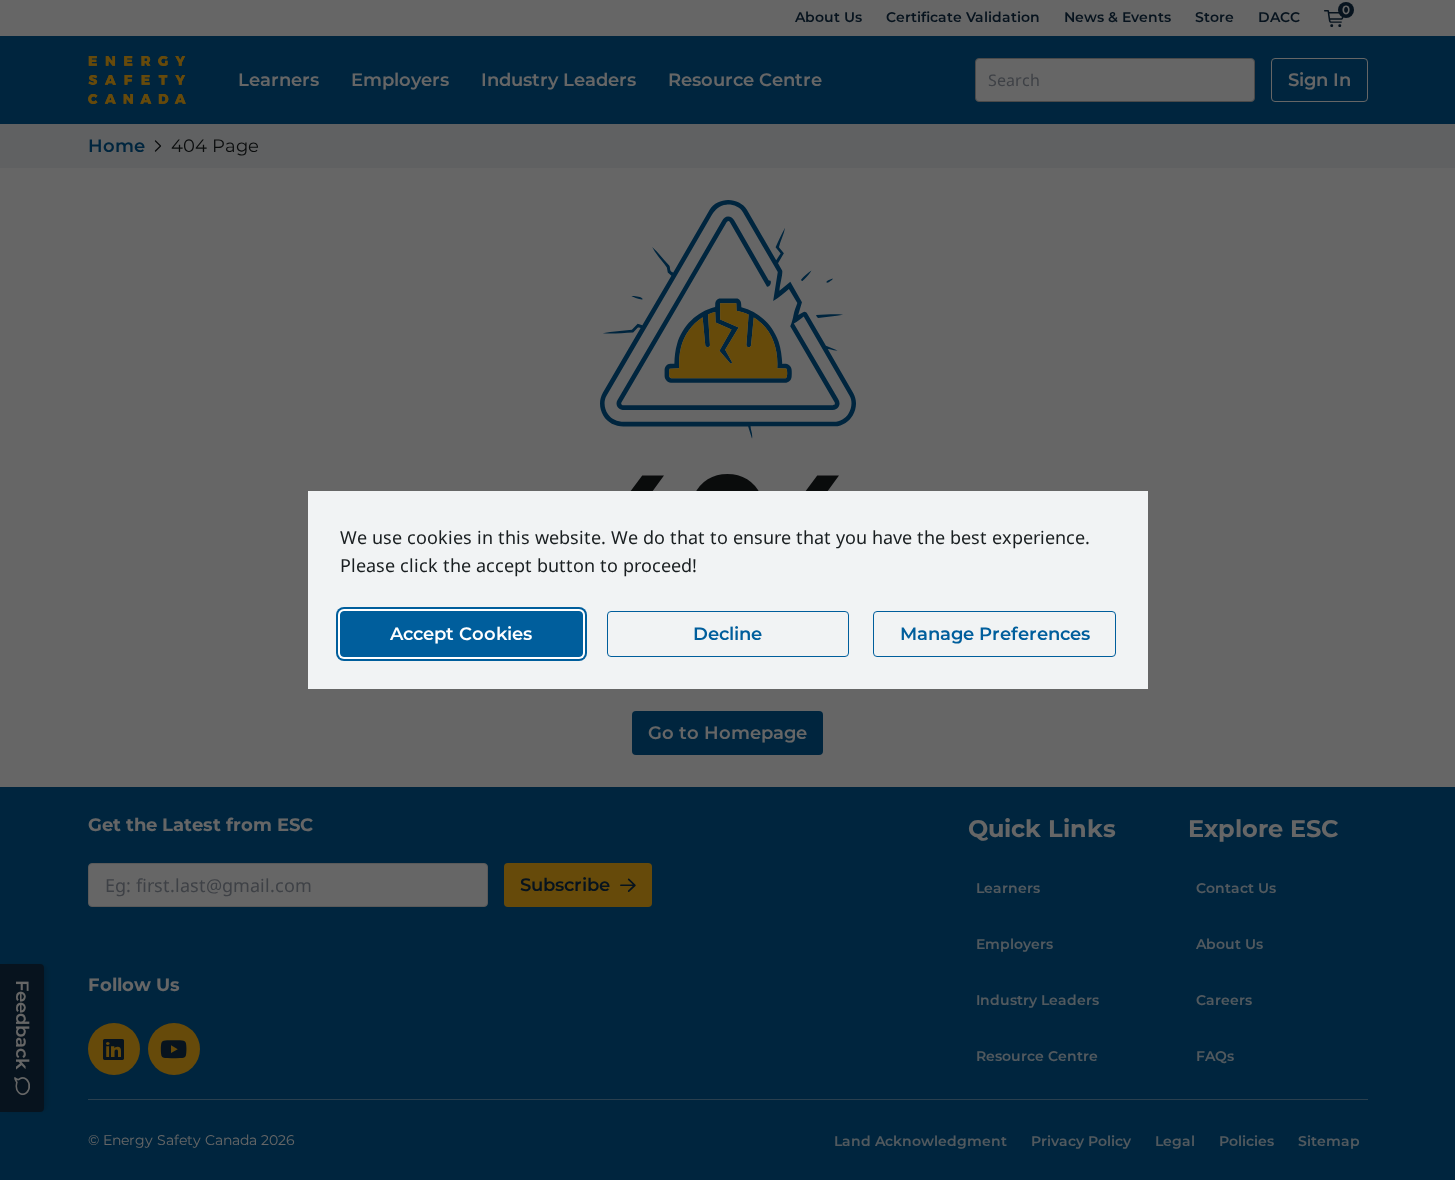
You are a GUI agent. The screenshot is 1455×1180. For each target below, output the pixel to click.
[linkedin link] (114, 1049)
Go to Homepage (727, 733)
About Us (828, 17)
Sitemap (1329, 1141)
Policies (1246, 1141)
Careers (1224, 1000)
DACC (1279, 17)
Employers (400, 80)
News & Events (1117, 17)
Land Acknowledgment (920, 1141)
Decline (727, 634)
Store (1214, 17)
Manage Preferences (994, 634)
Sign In (1319, 80)
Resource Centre (745, 80)
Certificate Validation (963, 17)
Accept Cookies (461, 634)
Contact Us (1236, 888)
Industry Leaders (558, 80)
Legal (1175, 1141)
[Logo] (137, 80)
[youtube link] (174, 1049)
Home (116, 146)
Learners (278, 80)
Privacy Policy (1081, 1141)
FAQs (1215, 1056)
